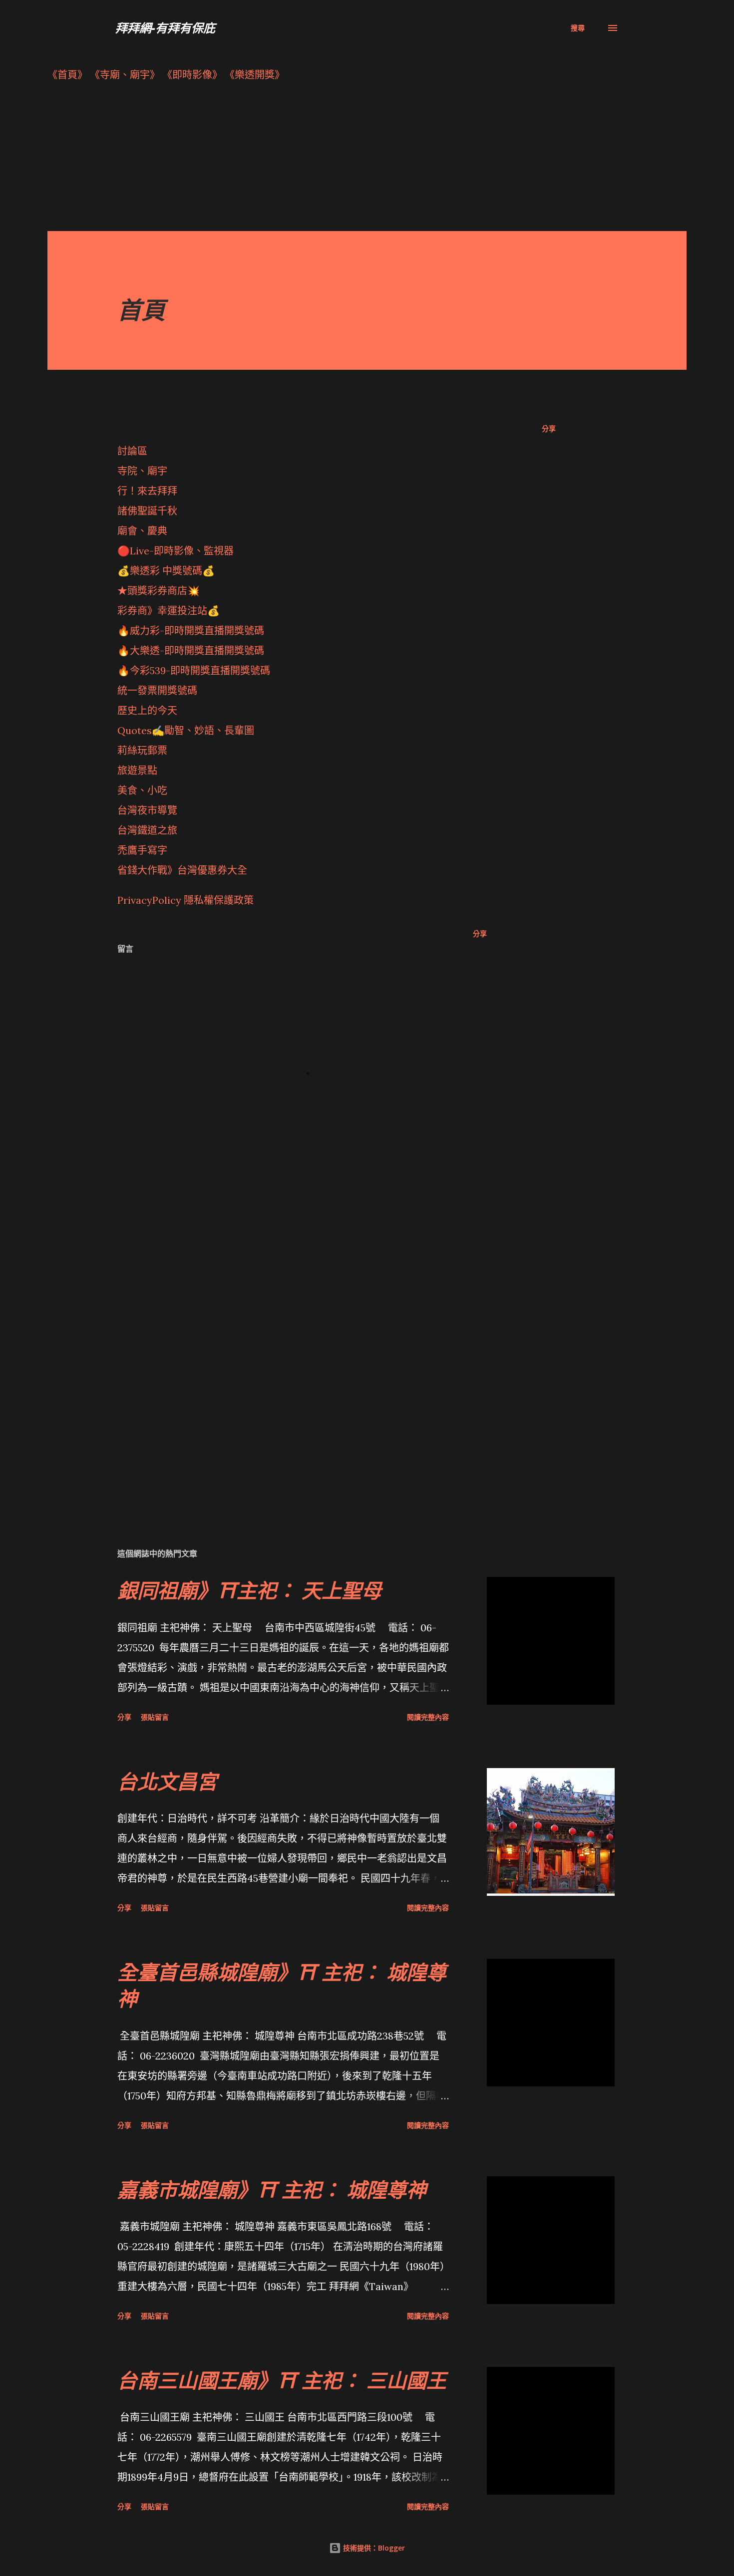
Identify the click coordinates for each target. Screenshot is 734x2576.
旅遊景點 (137, 770)
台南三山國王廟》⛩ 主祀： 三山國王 (282, 2380)
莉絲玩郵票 (142, 750)
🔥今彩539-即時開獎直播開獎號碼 (194, 670)
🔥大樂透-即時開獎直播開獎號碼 (191, 650)
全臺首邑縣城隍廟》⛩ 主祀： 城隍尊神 (282, 1985)
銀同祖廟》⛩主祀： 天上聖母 (249, 1590)
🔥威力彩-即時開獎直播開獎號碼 (191, 631)
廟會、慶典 (142, 531)
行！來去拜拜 (147, 491)
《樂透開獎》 (255, 75)
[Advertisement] (347, 161)
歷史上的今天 (147, 710)
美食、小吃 (142, 790)
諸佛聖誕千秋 (147, 511)
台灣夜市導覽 (147, 810)
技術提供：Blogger (373, 2548)
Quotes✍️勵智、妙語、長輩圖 (186, 730)
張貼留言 (155, 1717)
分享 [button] (549, 428)
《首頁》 (67, 75)
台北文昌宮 (167, 1781)
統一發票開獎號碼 (157, 690)
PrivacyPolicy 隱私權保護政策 (185, 900)
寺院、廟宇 (142, 471)
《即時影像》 (192, 75)
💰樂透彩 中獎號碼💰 (166, 571)
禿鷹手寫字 (142, 850)
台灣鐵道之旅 (147, 830)
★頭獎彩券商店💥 (160, 591)
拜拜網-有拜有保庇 (165, 28)
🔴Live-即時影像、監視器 (176, 551)
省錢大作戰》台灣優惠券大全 (182, 870)
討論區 (132, 451)
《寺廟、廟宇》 (125, 75)
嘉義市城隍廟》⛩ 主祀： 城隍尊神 (272, 2190)
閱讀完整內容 (428, 1717)
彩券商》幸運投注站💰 (169, 611)
